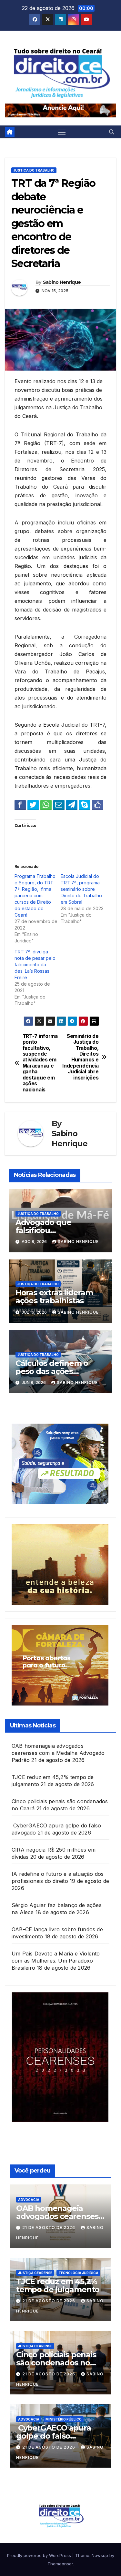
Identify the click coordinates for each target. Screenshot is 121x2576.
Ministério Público (64, 2419)
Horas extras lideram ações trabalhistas (54, 1297)
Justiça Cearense (35, 2273)
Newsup (100, 2555)
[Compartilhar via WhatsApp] (46, 805)
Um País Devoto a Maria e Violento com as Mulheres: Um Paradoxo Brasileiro (56, 1961)
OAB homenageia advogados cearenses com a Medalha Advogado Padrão (58, 1753)
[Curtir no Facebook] (98, 805)
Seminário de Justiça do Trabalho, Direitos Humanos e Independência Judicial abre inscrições (80, 1057)
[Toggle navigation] (62, 132)
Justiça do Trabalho (34, 170)
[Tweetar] (33, 805)
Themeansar (60, 2564)
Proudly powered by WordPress (40, 2555)
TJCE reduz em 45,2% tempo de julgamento (58, 2285)
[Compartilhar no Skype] (85, 805)
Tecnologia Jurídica (78, 2273)
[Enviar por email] (59, 805)
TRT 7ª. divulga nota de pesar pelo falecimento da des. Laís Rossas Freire (35, 965)
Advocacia (29, 2200)
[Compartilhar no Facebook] (20, 805)
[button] (112, 132)
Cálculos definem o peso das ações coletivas (52, 1371)
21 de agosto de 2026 (49, 2228)
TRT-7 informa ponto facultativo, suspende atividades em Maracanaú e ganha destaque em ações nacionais (40, 1063)
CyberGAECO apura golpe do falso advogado (54, 2436)
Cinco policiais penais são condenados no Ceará (56, 2363)
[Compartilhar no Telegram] (72, 805)
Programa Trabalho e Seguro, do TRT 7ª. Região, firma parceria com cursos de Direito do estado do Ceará (35, 895)
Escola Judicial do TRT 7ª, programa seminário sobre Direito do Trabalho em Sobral (81, 889)
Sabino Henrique (62, 282)
